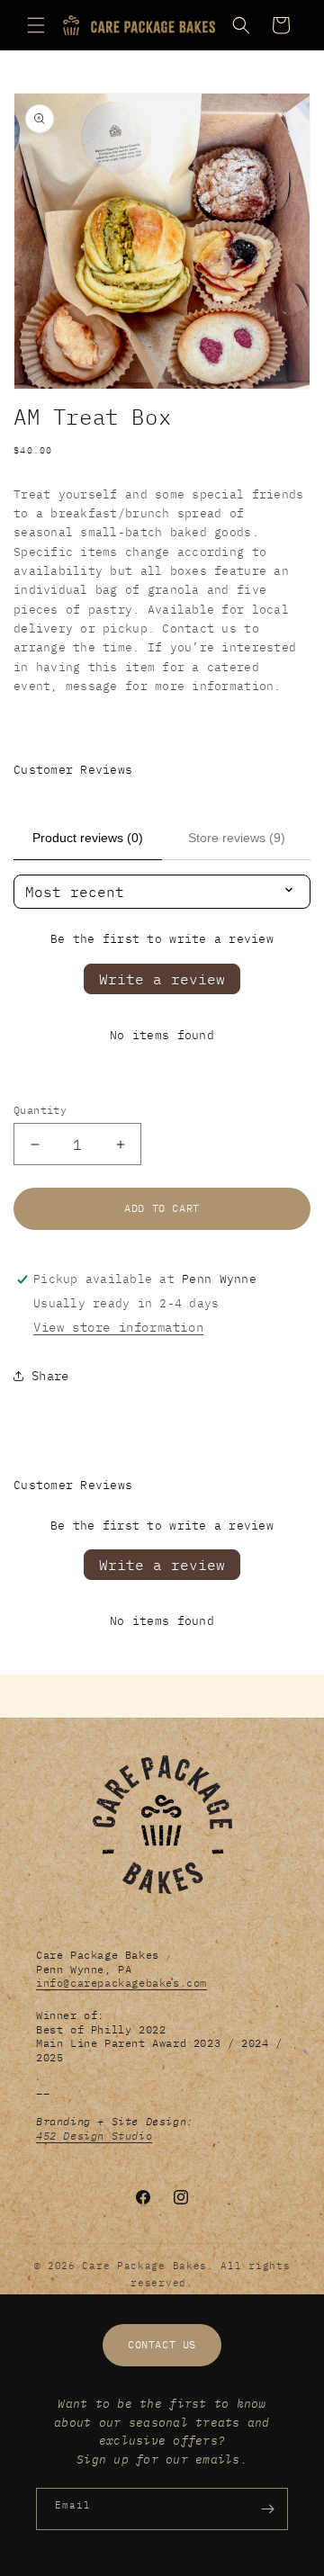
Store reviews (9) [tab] (237, 838)
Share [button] (50, 1376)
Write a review (162, 979)
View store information (118, 1327)
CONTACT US (162, 2344)
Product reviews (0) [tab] (88, 838)
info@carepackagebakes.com (121, 1983)
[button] (36, 25)
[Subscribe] (267, 2509)
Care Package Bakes (144, 2266)
